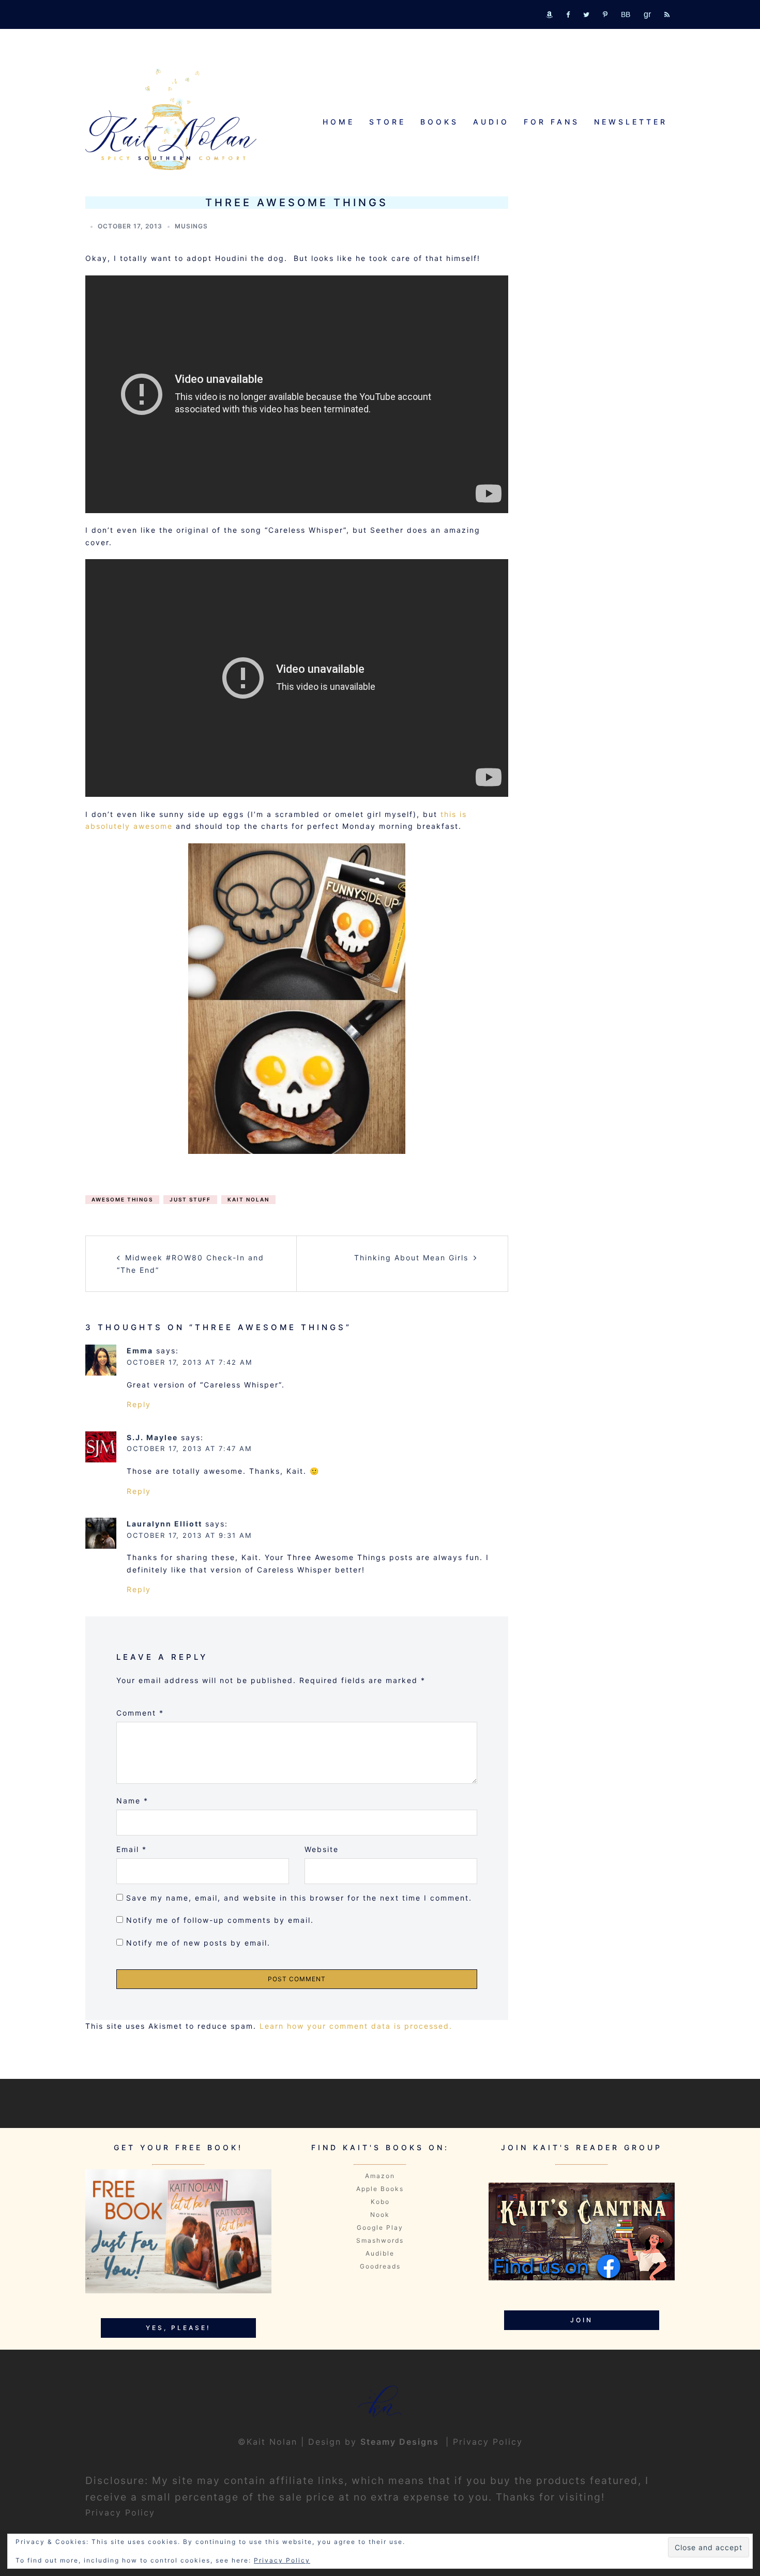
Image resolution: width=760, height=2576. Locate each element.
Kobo (380, 2202)
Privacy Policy (488, 2442)
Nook (380, 2215)
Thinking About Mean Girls (411, 1258)
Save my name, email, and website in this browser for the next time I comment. (299, 1898)
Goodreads (380, 2266)
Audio (491, 122)
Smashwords (380, 2240)
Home (339, 122)
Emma (140, 1351)
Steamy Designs (401, 2442)
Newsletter (631, 122)
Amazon (380, 2176)
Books (439, 122)
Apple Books (380, 2189)
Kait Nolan (248, 1199)
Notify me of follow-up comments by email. (220, 1920)
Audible (380, 2253)
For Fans (552, 122)
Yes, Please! (178, 2328)
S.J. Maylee (152, 1437)
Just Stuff (190, 1199)
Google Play (380, 2227)
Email (132, 1849)
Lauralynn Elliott (164, 1524)
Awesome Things (122, 1199)
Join (582, 2320)
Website (322, 1849)
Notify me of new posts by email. (198, 1943)
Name (132, 1801)
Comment (140, 1713)
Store (387, 122)
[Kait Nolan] (171, 119)
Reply (139, 1404)
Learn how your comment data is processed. (356, 2026)
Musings (191, 226)
